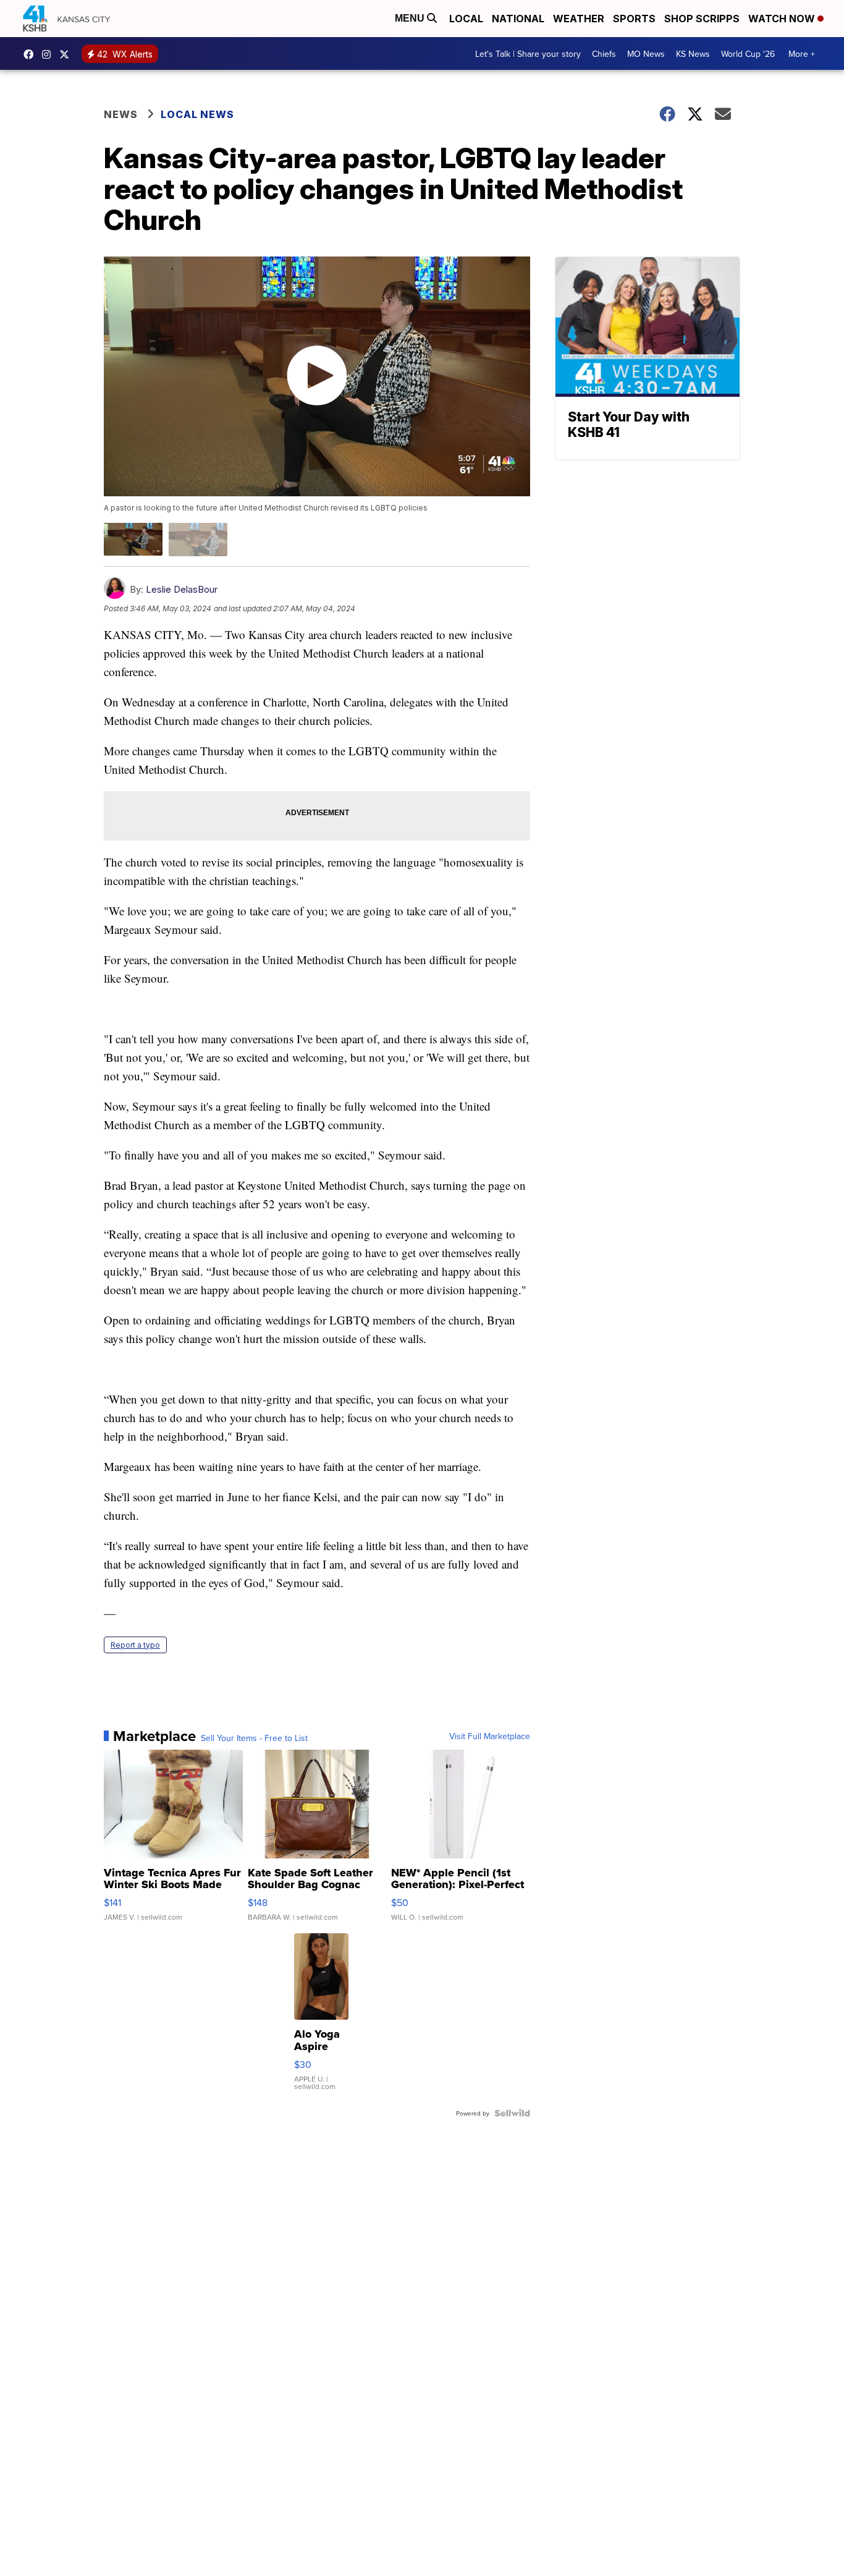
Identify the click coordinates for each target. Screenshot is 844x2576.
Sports (634, 19)
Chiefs (604, 54)
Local (466, 19)
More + (802, 54)
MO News (646, 54)
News (121, 114)
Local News (197, 114)
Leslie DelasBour (182, 589)
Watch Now (783, 19)
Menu (411, 18)
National (518, 19)
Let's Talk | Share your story (528, 54)
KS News (693, 54)
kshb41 (32, 54)
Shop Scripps (702, 19)
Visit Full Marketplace (490, 1736)
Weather (579, 19)
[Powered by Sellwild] (512, 2113)
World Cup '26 (748, 54)
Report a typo (135, 1645)
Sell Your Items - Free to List (254, 1738)
